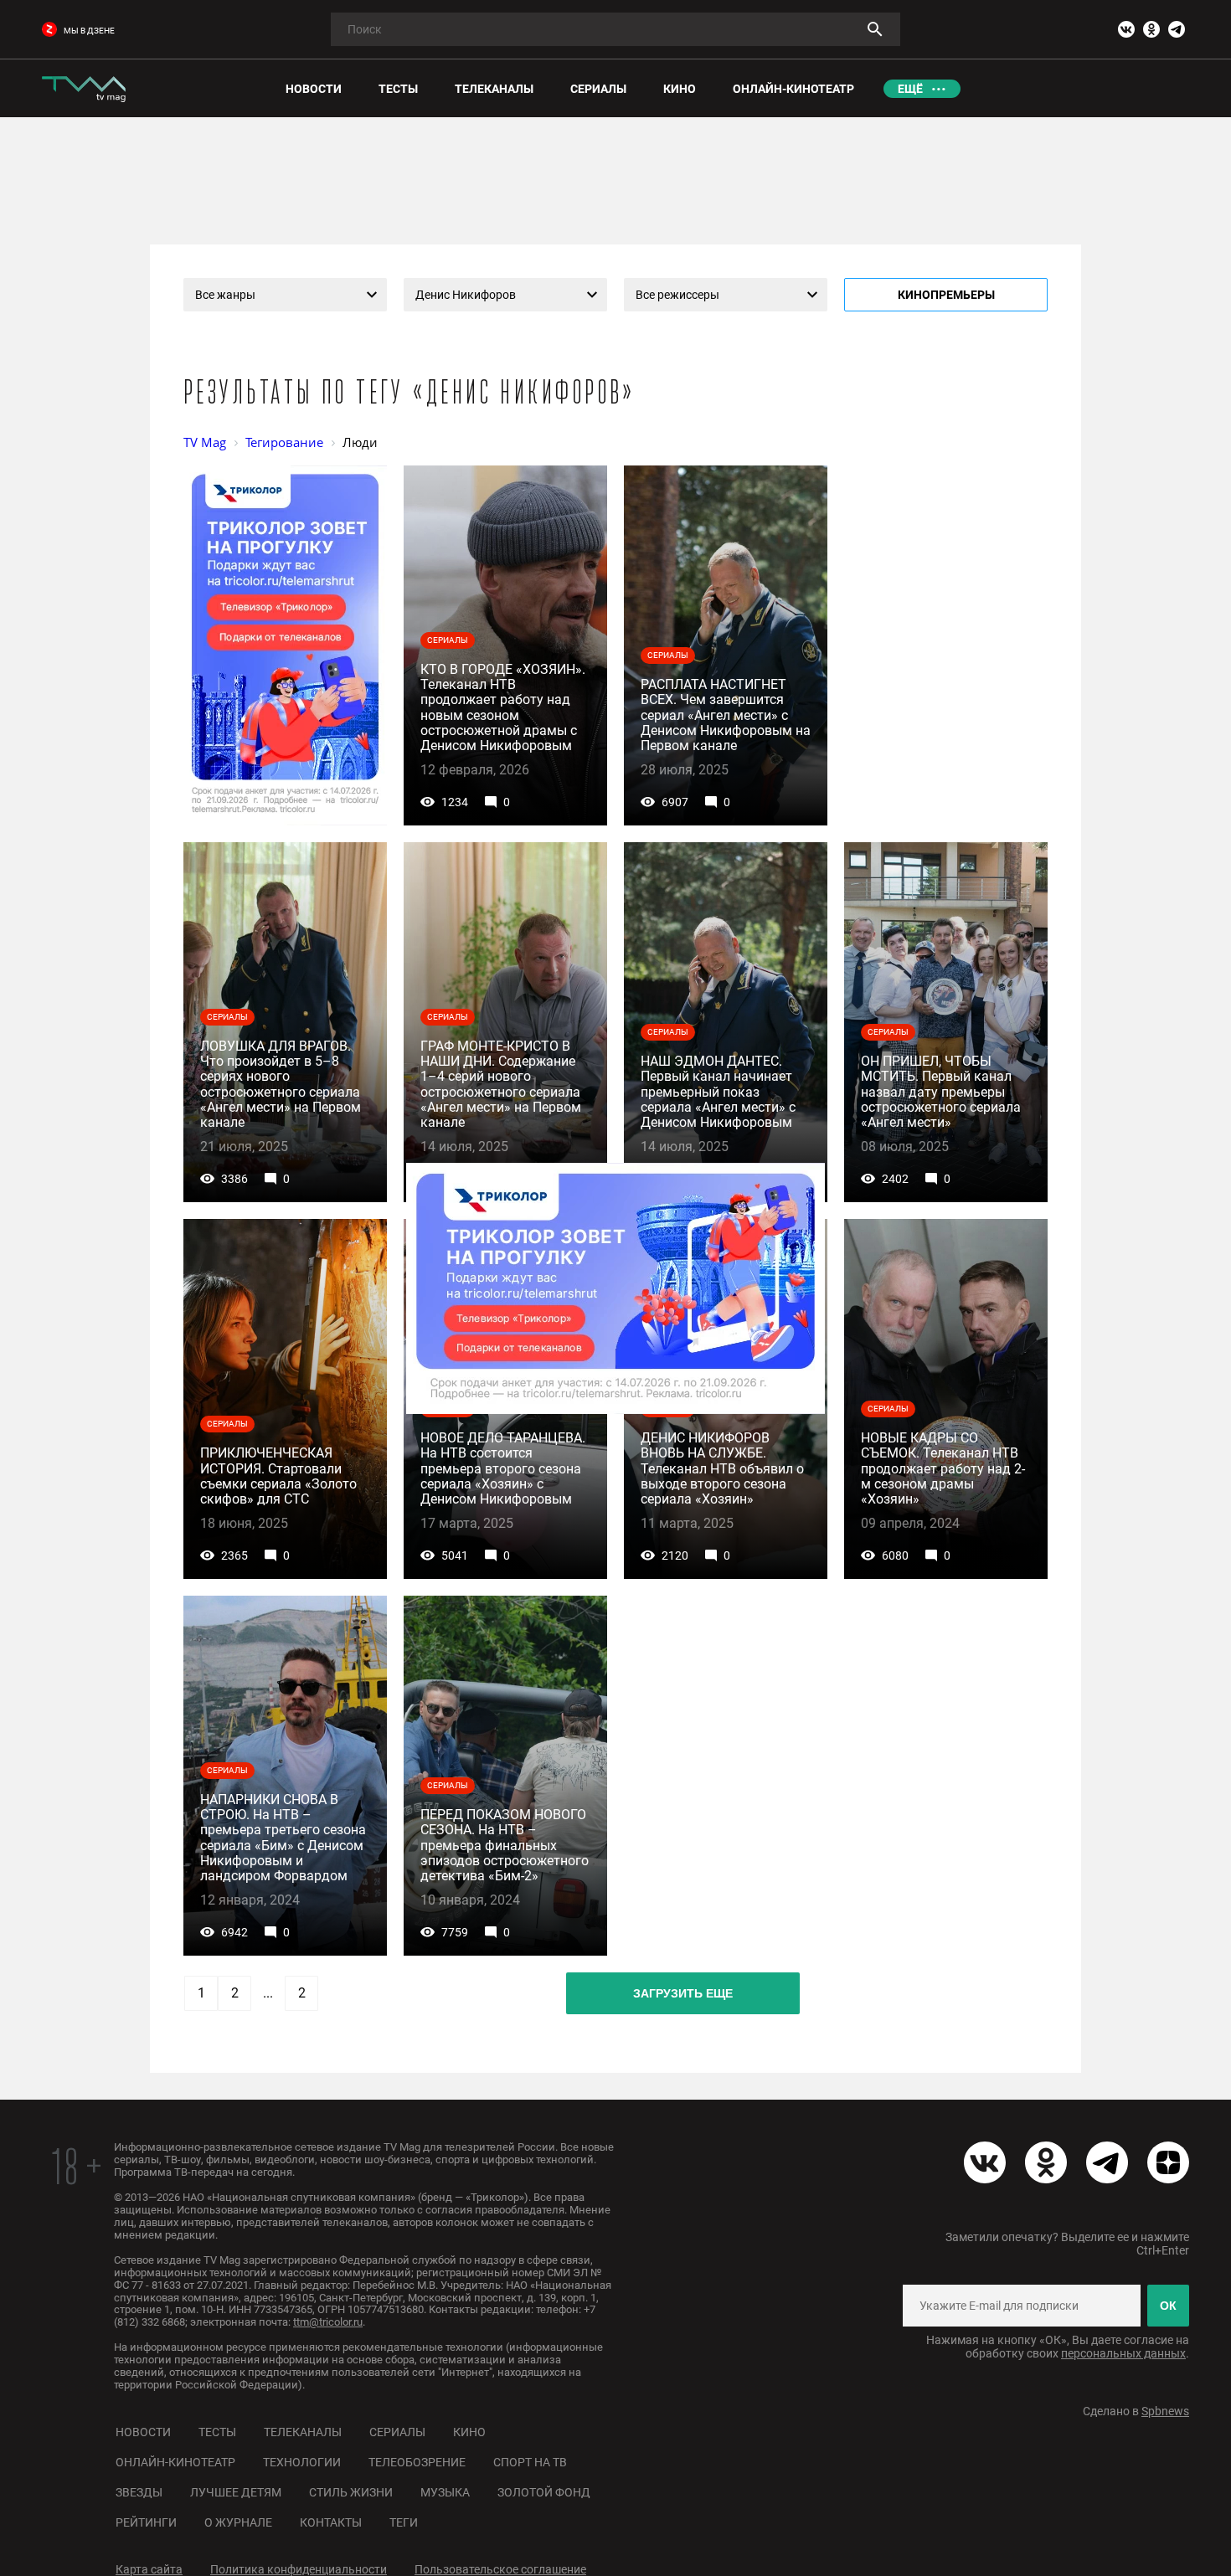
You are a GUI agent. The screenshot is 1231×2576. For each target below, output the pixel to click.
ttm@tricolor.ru (328, 2322)
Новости (143, 2432)
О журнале (238, 2522)
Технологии (302, 2462)
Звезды (139, 2492)
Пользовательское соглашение (500, 2569)
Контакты (331, 2522)
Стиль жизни (351, 2492)
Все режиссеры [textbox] (677, 295)
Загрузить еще (683, 1993)
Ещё (910, 89)
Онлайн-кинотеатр (175, 2462)
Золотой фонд (544, 2492)
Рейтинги (146, 2522)
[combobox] (285, 295)
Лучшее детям (236, 2492)
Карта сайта (149, 2569)
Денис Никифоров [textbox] (466, 295)
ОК (1168, 2306)
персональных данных (1123, 2353)
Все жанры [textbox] (225, 295)
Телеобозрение (417, 2462)
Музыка (445, 2492)
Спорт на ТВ (530, 2462)
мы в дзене (89, 31)
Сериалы (397, 2432)
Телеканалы (303, 2432)
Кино (469, 2432)
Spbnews (1165, 2411)
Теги (404, 2522)
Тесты (217, 2432)
